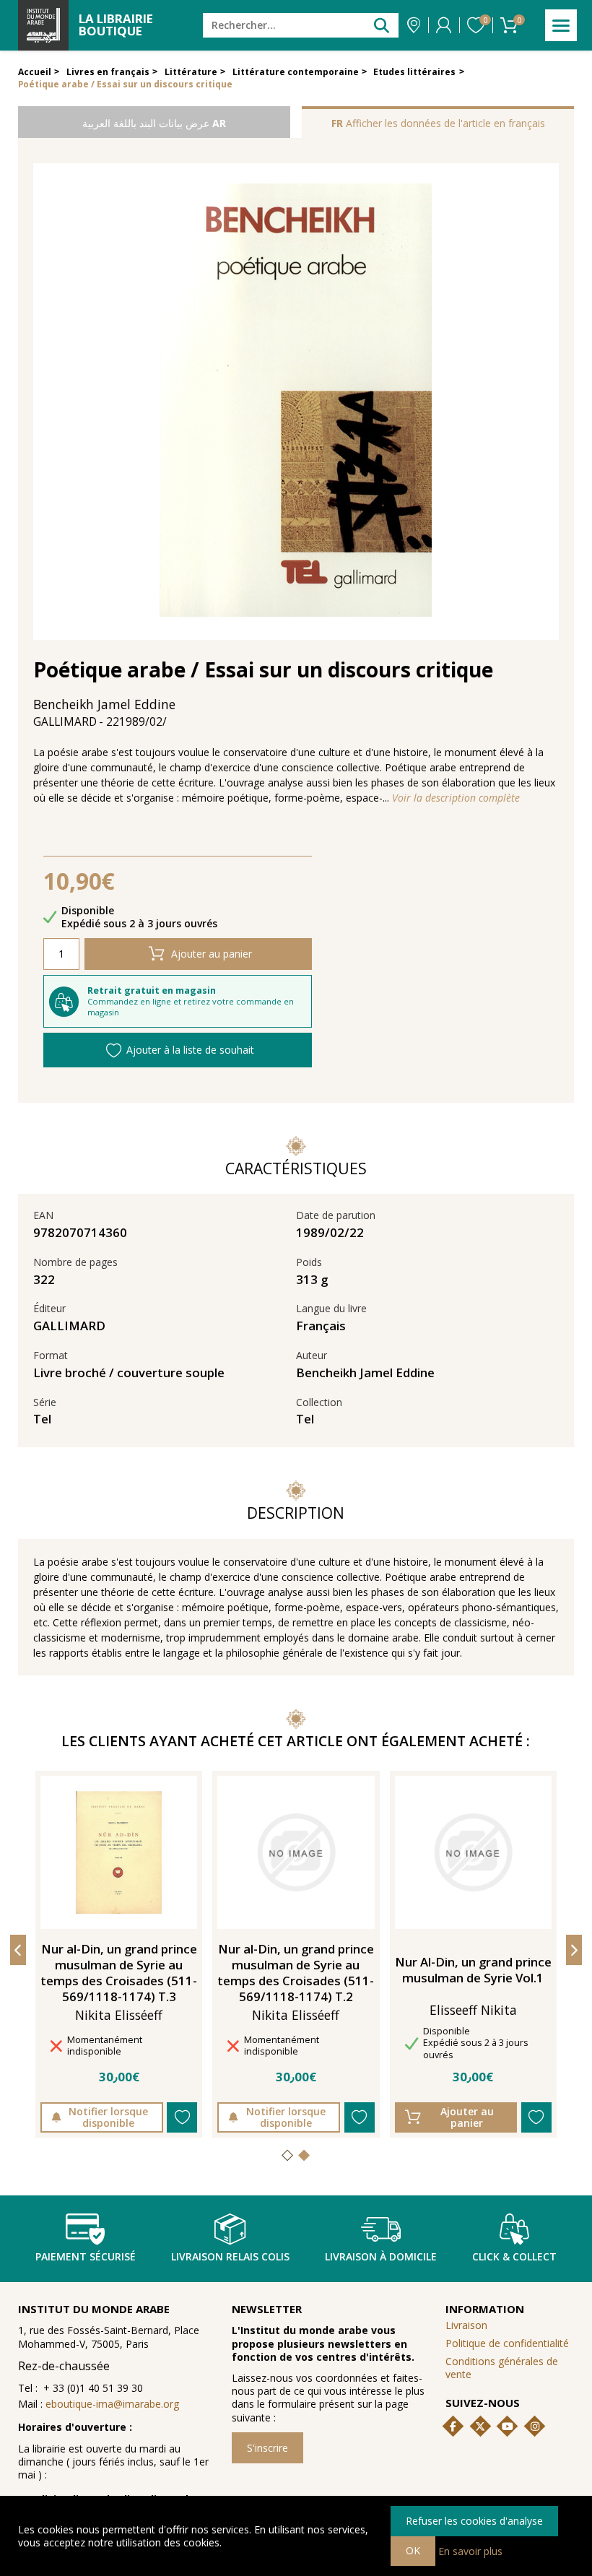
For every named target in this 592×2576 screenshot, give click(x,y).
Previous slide (18, 1950)
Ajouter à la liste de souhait (190, 1050)
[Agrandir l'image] (296, 402)
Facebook (453, 2427)
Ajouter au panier (212, 954)
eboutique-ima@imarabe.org (112, 2404)
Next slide (574, 1950)
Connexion (444, 25)
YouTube (508, 2427)
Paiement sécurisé (86, 2256)
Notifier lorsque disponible (108, 2117)
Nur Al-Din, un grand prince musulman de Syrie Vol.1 (473, 1970)
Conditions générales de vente (502, 2368)
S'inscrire (267, 2448)
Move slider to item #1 (288, 2154)
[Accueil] (43, 25)
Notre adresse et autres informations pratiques (414, 25)
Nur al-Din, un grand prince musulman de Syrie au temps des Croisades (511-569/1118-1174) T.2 (296, 1973)
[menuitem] (510, 2368)
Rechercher (382, 25)
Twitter (480, 2427)
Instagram (535, 2427)
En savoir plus (470, 2550)
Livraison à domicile (381, 2256)
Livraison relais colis (230, 2256)
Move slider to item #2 (304, 2154)
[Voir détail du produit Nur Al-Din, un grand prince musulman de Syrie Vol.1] (473, 1852)
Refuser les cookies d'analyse (474, 2521)
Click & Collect (514, 2256)
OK (413, 2550)
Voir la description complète (456, 798)
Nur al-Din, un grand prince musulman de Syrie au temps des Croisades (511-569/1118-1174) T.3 (119, 1973)
